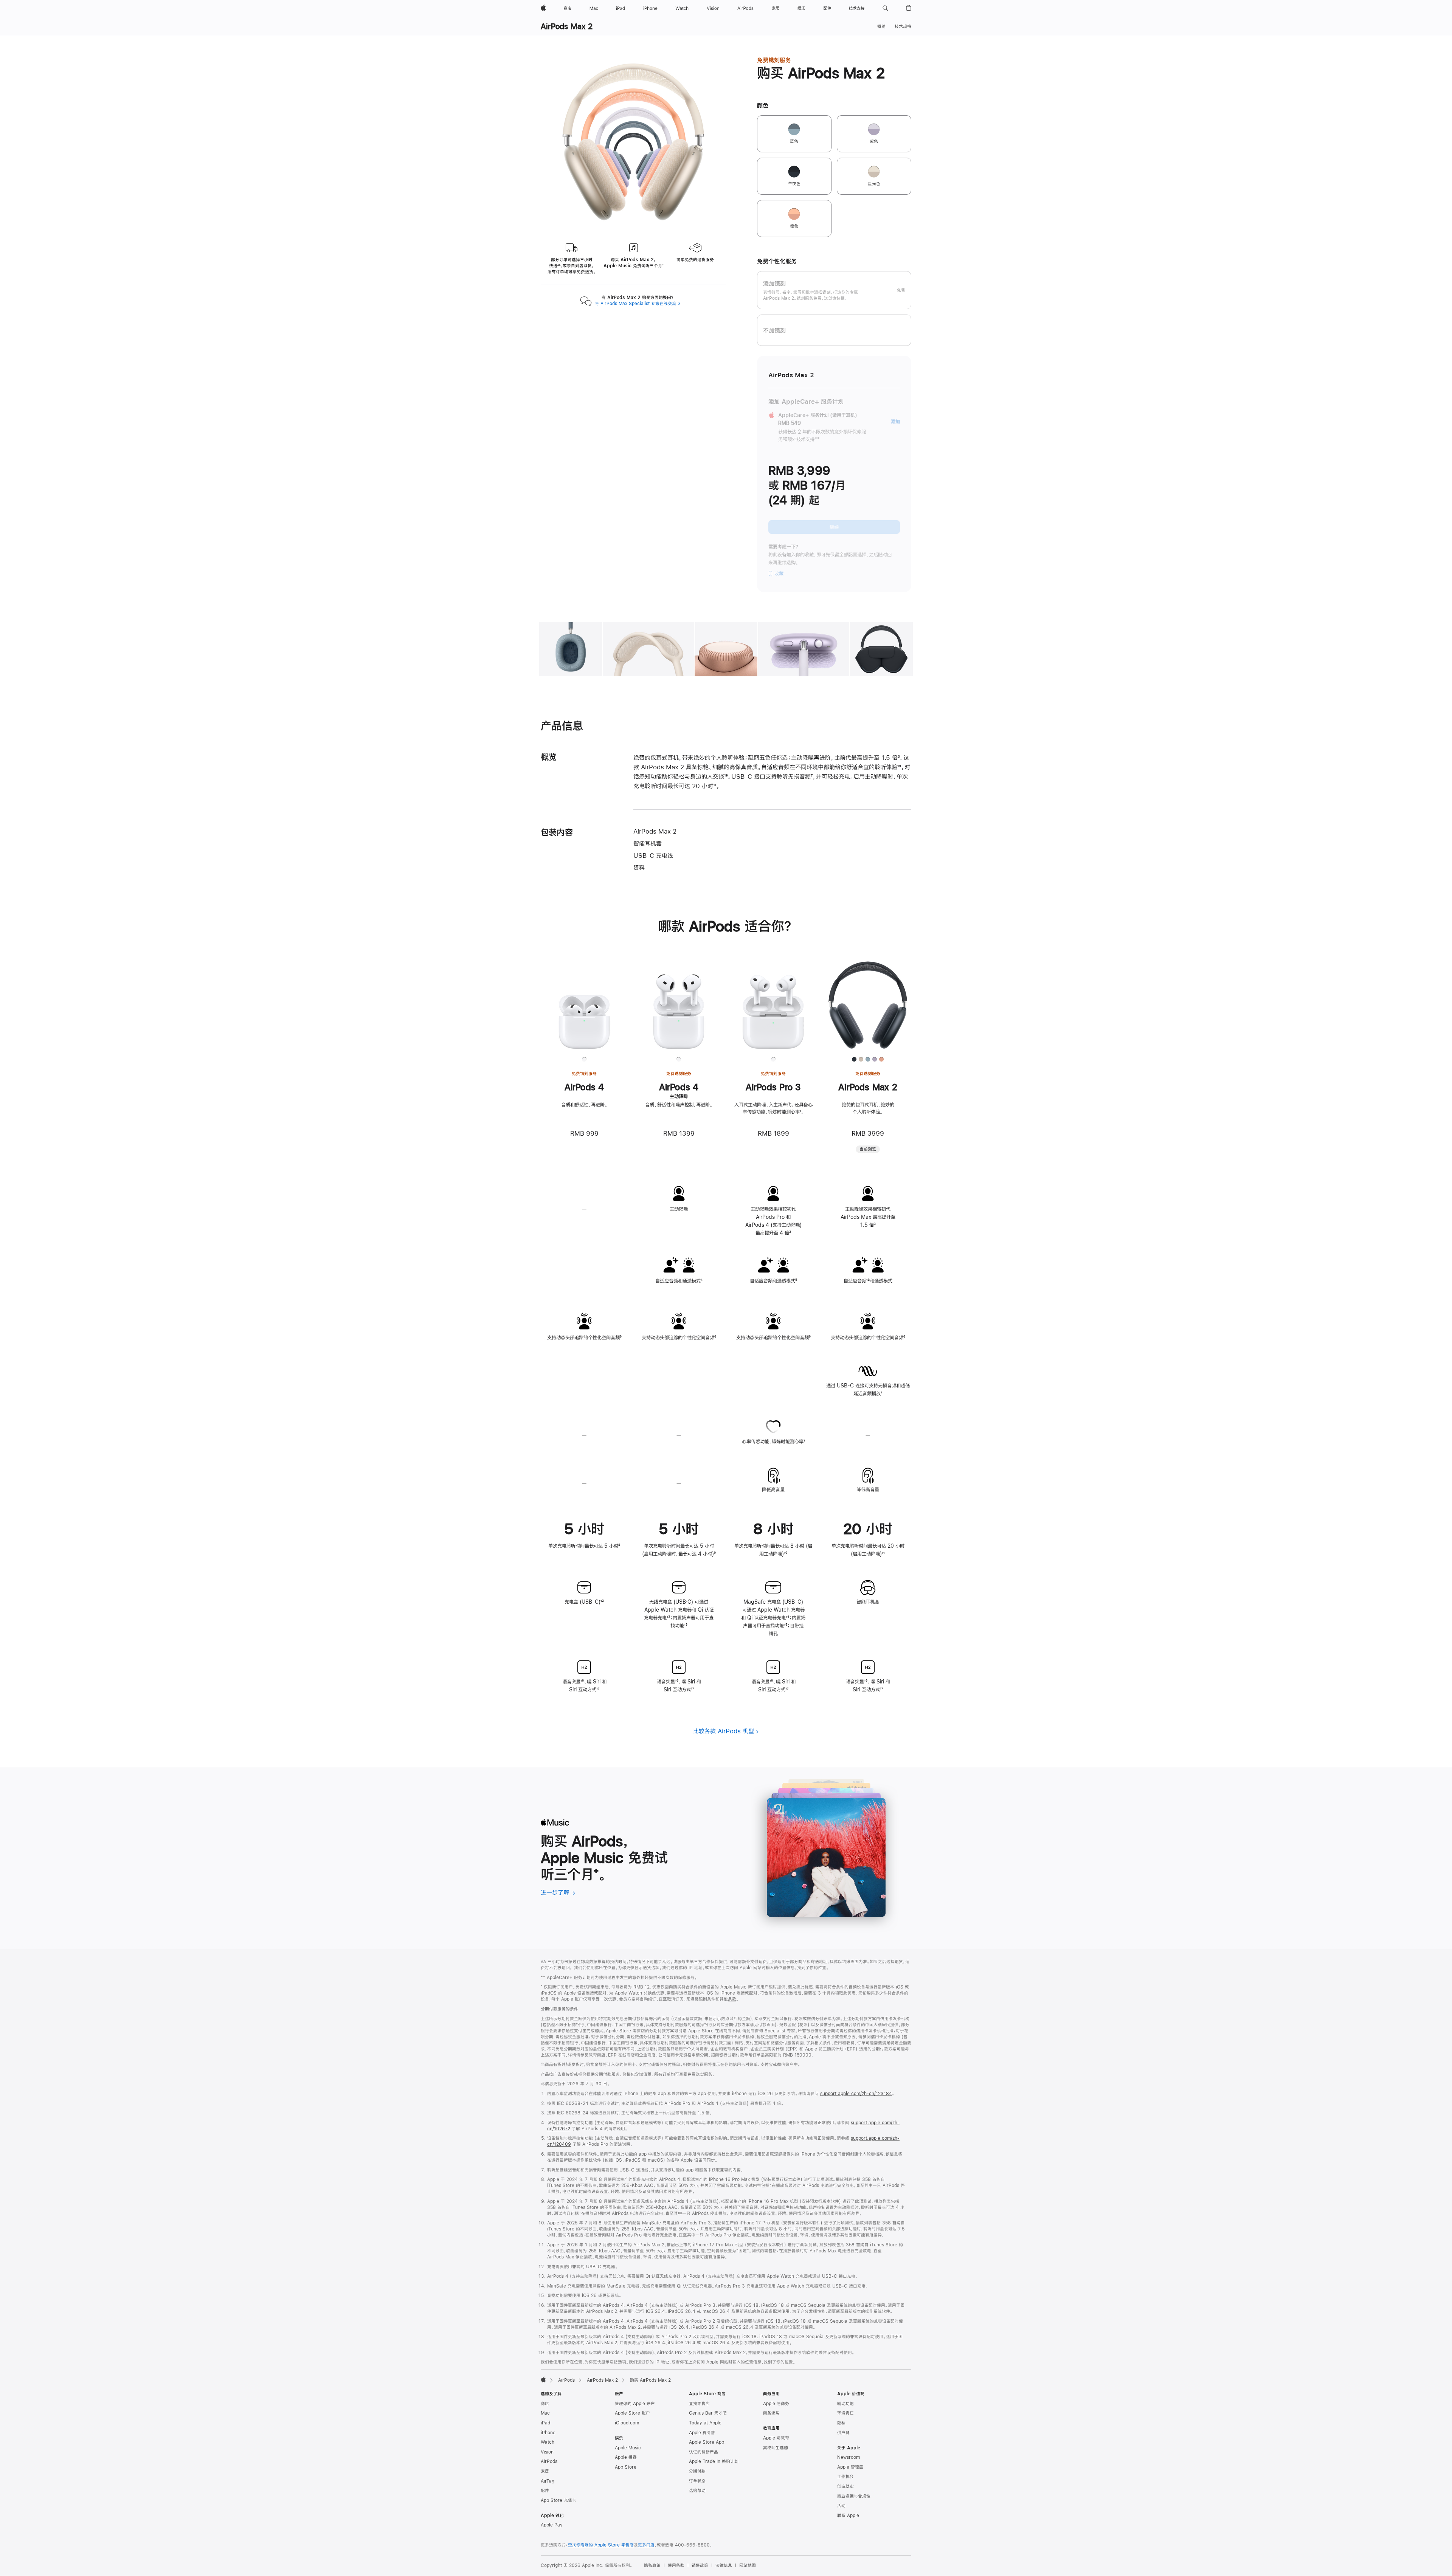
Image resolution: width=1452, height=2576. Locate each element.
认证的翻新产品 (704, 2452)
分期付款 (697, 2471)
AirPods (566, 2380)
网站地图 (748, 2565)
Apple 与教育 (776, 2438)
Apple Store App (707, 2442)
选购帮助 (697, 2491)
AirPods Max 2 (567, 26)
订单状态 (697, 2481)
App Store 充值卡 (558, 2500)
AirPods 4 (584, 1087)
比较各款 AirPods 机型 (724, 1731)
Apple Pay (552, 2525)
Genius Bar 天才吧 (708, 2413)
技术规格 (903, 26)
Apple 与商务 (776, 2404)
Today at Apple (705, 2423)
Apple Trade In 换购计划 (714, 2461)
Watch (548, 2442)
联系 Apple (848, 2516)
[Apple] (543, 2379)
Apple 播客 (626, 2457)
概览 (881, 26)
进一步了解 (558, 1892)
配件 (545, 2491)
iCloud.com (627, 2423)
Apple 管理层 (850, 2467)
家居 (545, 2471)
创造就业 (845, 2486)
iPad (545, 2423)
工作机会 (845, 2477)
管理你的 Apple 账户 (635, 2404)
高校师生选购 (776, 2448)
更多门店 (646, 2545)
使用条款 (676, 2565)
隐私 (841, 2423)
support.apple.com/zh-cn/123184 (856, 2094)
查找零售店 (699, 2404)
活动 (841, 2506)
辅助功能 (845, 2404)
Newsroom (849, 2457)
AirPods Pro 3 (773, 1087)
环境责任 (845, 2413)
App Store (626, 2467)
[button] (885, 8)
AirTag (548, 2481)
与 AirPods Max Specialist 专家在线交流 (638, 304)
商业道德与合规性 (854, 2496)
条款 (732, 1999)
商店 (545, 2404)
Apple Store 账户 (632, 2413)
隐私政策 (652, 2565)
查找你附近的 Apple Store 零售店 (601, 2545)
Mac (545, 2413)
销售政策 (700, 2565)
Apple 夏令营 (702, 2433)
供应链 (843, 2433)
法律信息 (724, 2565)
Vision (547, 2452)
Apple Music (628, 2448)
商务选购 (771, 2413)
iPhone (548, 2433)
